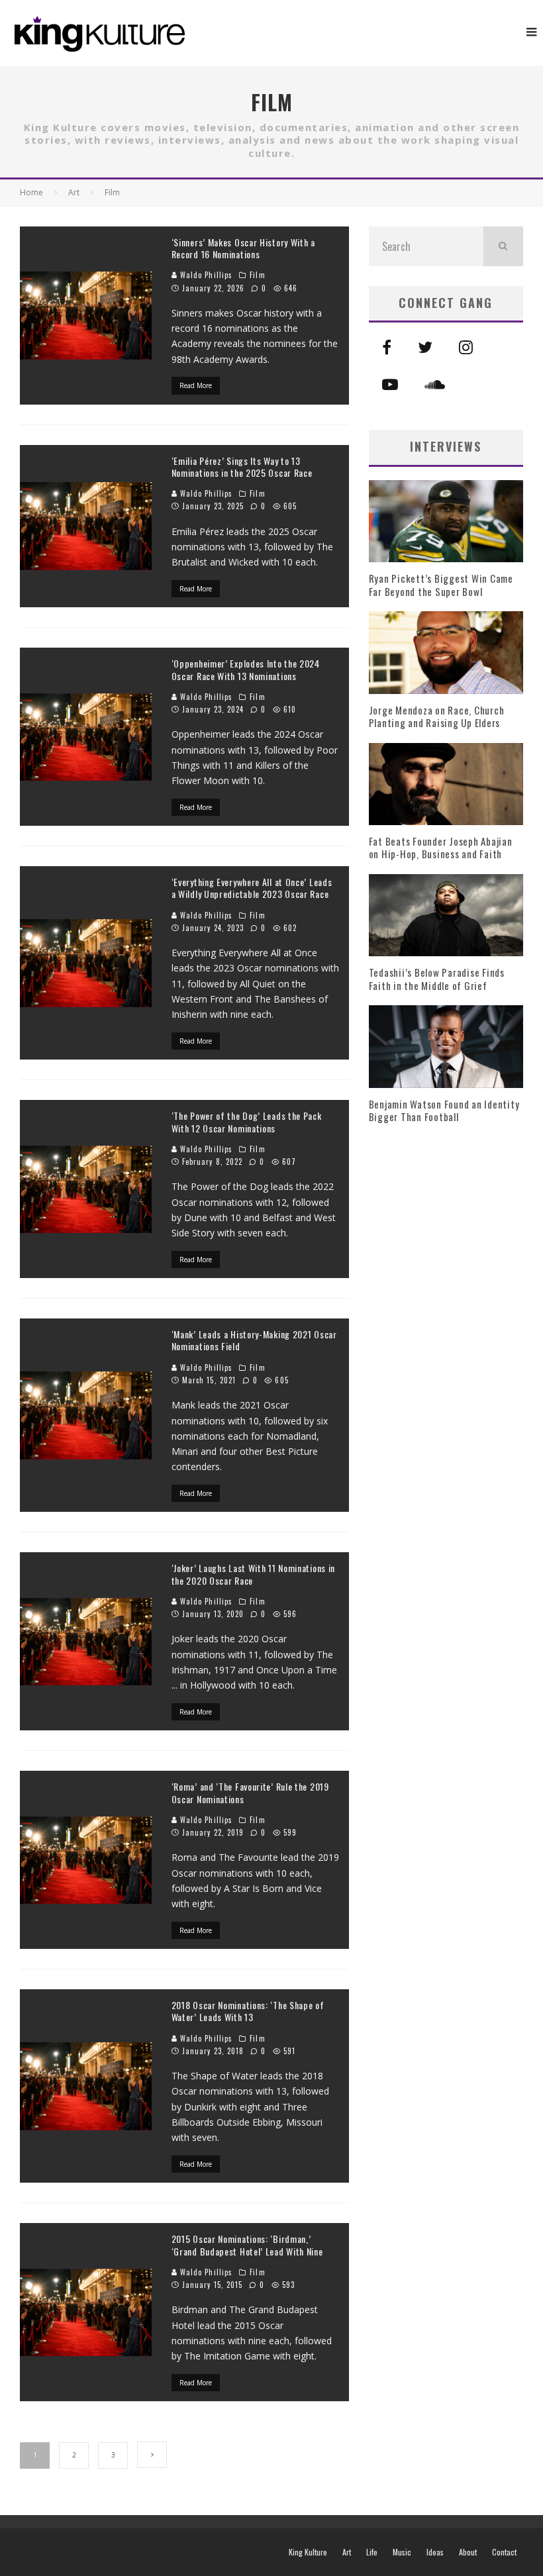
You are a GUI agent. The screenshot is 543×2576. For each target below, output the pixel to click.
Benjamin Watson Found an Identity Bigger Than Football (444, 1111)
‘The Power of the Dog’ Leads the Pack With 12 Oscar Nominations (247, 1121)
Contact (504, 2552)
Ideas (435, 2552)
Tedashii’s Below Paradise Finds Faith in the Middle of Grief (437, 979)
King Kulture (308, 2552)
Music (402, 2552)
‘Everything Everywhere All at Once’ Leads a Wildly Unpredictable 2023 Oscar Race (252, 888)
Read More (196, 385)
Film (257, 275)
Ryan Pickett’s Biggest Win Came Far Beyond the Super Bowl (441, 585)
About (468, 2552)
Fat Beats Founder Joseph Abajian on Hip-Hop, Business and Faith (441, 848)
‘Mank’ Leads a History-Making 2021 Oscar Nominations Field (254, 1340)
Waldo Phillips (205, 275)
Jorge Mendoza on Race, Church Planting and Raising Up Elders (437, 717)
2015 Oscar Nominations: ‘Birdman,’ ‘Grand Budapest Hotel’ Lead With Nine (247, 2245)
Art (347, 2552)
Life (372, 2552)
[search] (503, 246)
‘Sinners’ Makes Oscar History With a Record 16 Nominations (243, 248)
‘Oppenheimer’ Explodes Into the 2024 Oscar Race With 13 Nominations (246, 669)
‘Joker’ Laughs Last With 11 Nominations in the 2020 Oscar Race (253, 1574)
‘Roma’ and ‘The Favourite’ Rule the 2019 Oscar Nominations (250, 1792)
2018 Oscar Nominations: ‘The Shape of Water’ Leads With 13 (248, 2011)
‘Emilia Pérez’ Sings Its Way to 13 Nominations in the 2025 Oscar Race (242, 467)
